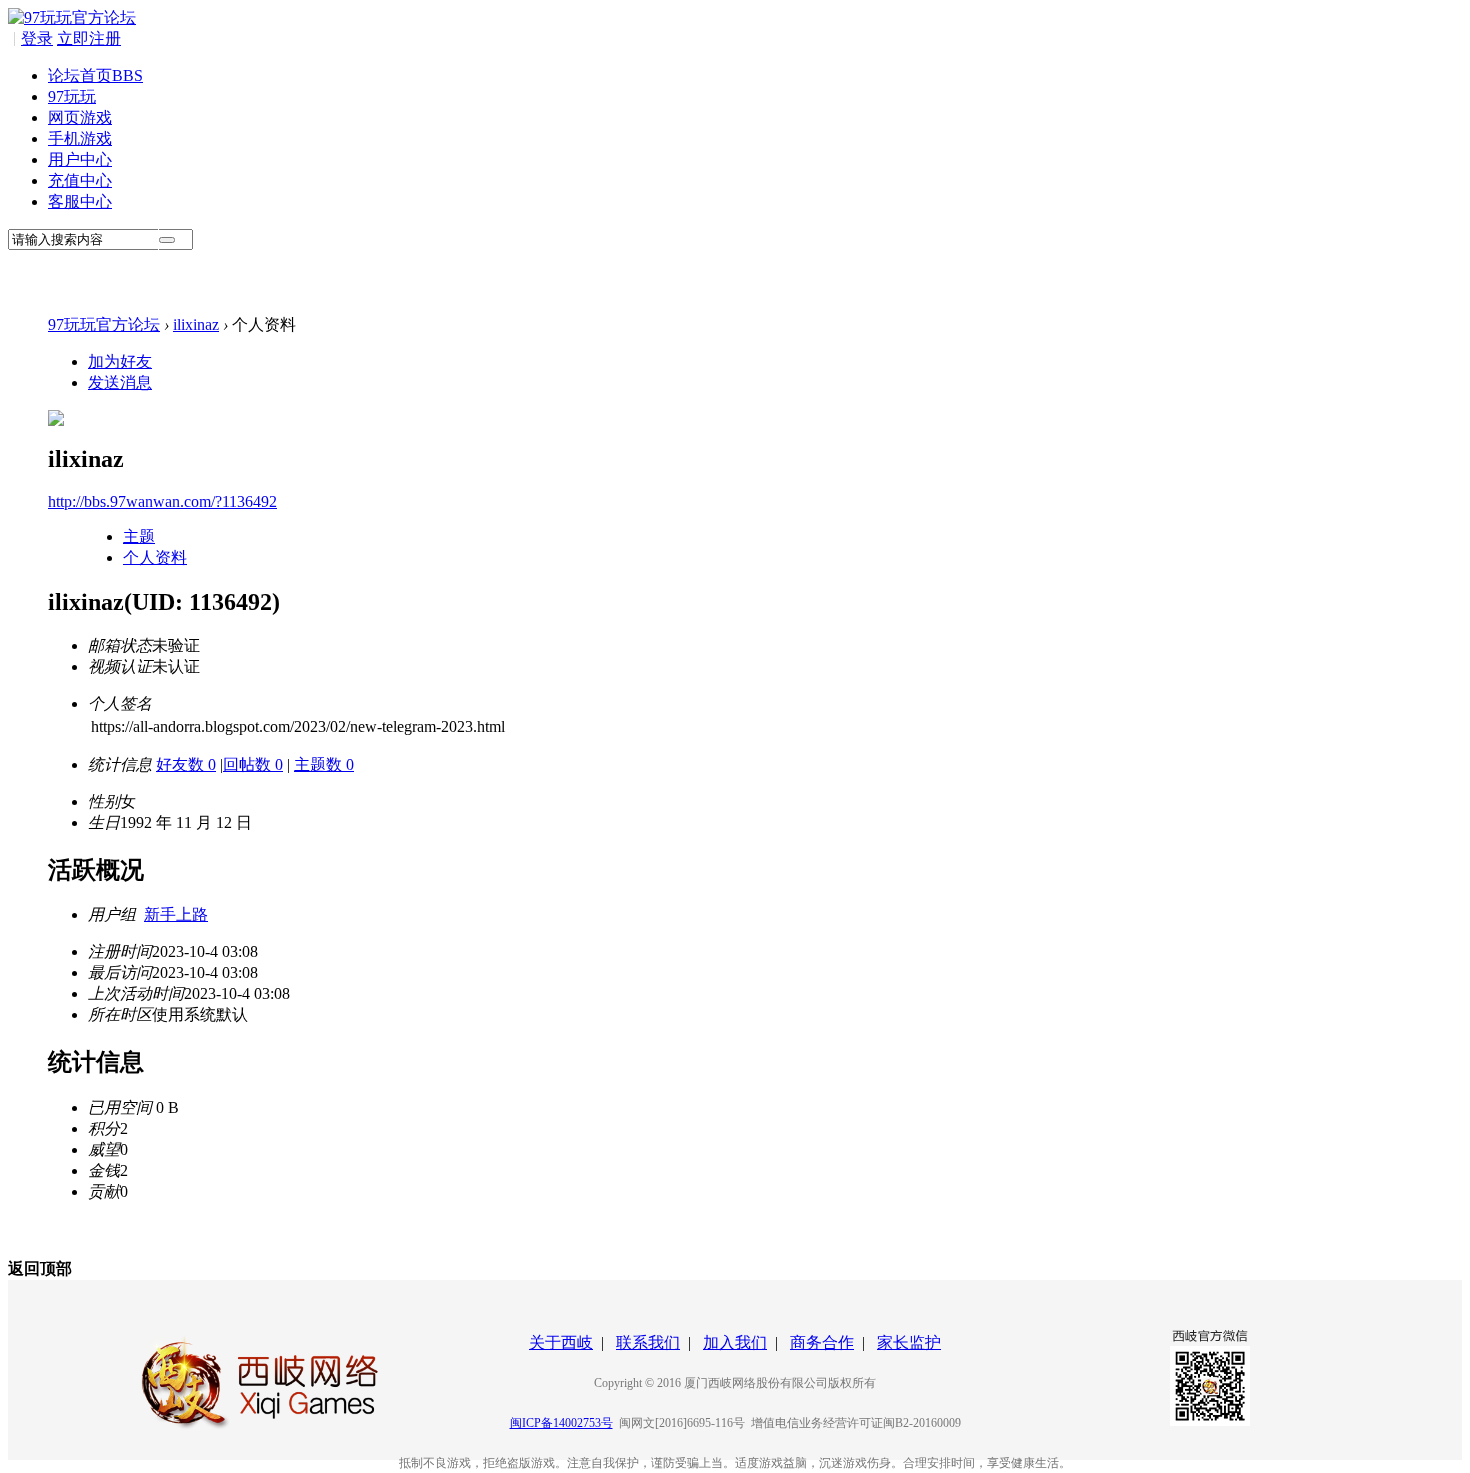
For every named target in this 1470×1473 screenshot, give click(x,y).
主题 (139, 536)
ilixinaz (196, 324)
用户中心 (80, 159)
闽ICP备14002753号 (561, 1423)
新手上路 (176, 914)
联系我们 (648, 1342)
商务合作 (822, 1342)
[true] (167, 240)
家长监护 (909, 1342)
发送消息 (120, 382)
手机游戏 (80, 138)
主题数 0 (324, 764)
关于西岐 (561, 1342)
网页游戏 (80, 117)
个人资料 (155, 557)
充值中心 (80, 180)
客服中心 (80, 201)
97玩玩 (72, 96)
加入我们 (735, 1342)
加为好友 (120, 361)
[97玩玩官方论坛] (72, 17)
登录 (37, 38)
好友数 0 (186, 764)
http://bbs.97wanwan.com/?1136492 (162, 501)
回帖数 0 (253, 764)
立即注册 (89, 38)
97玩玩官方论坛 (104, 324)
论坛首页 (95, 75)
